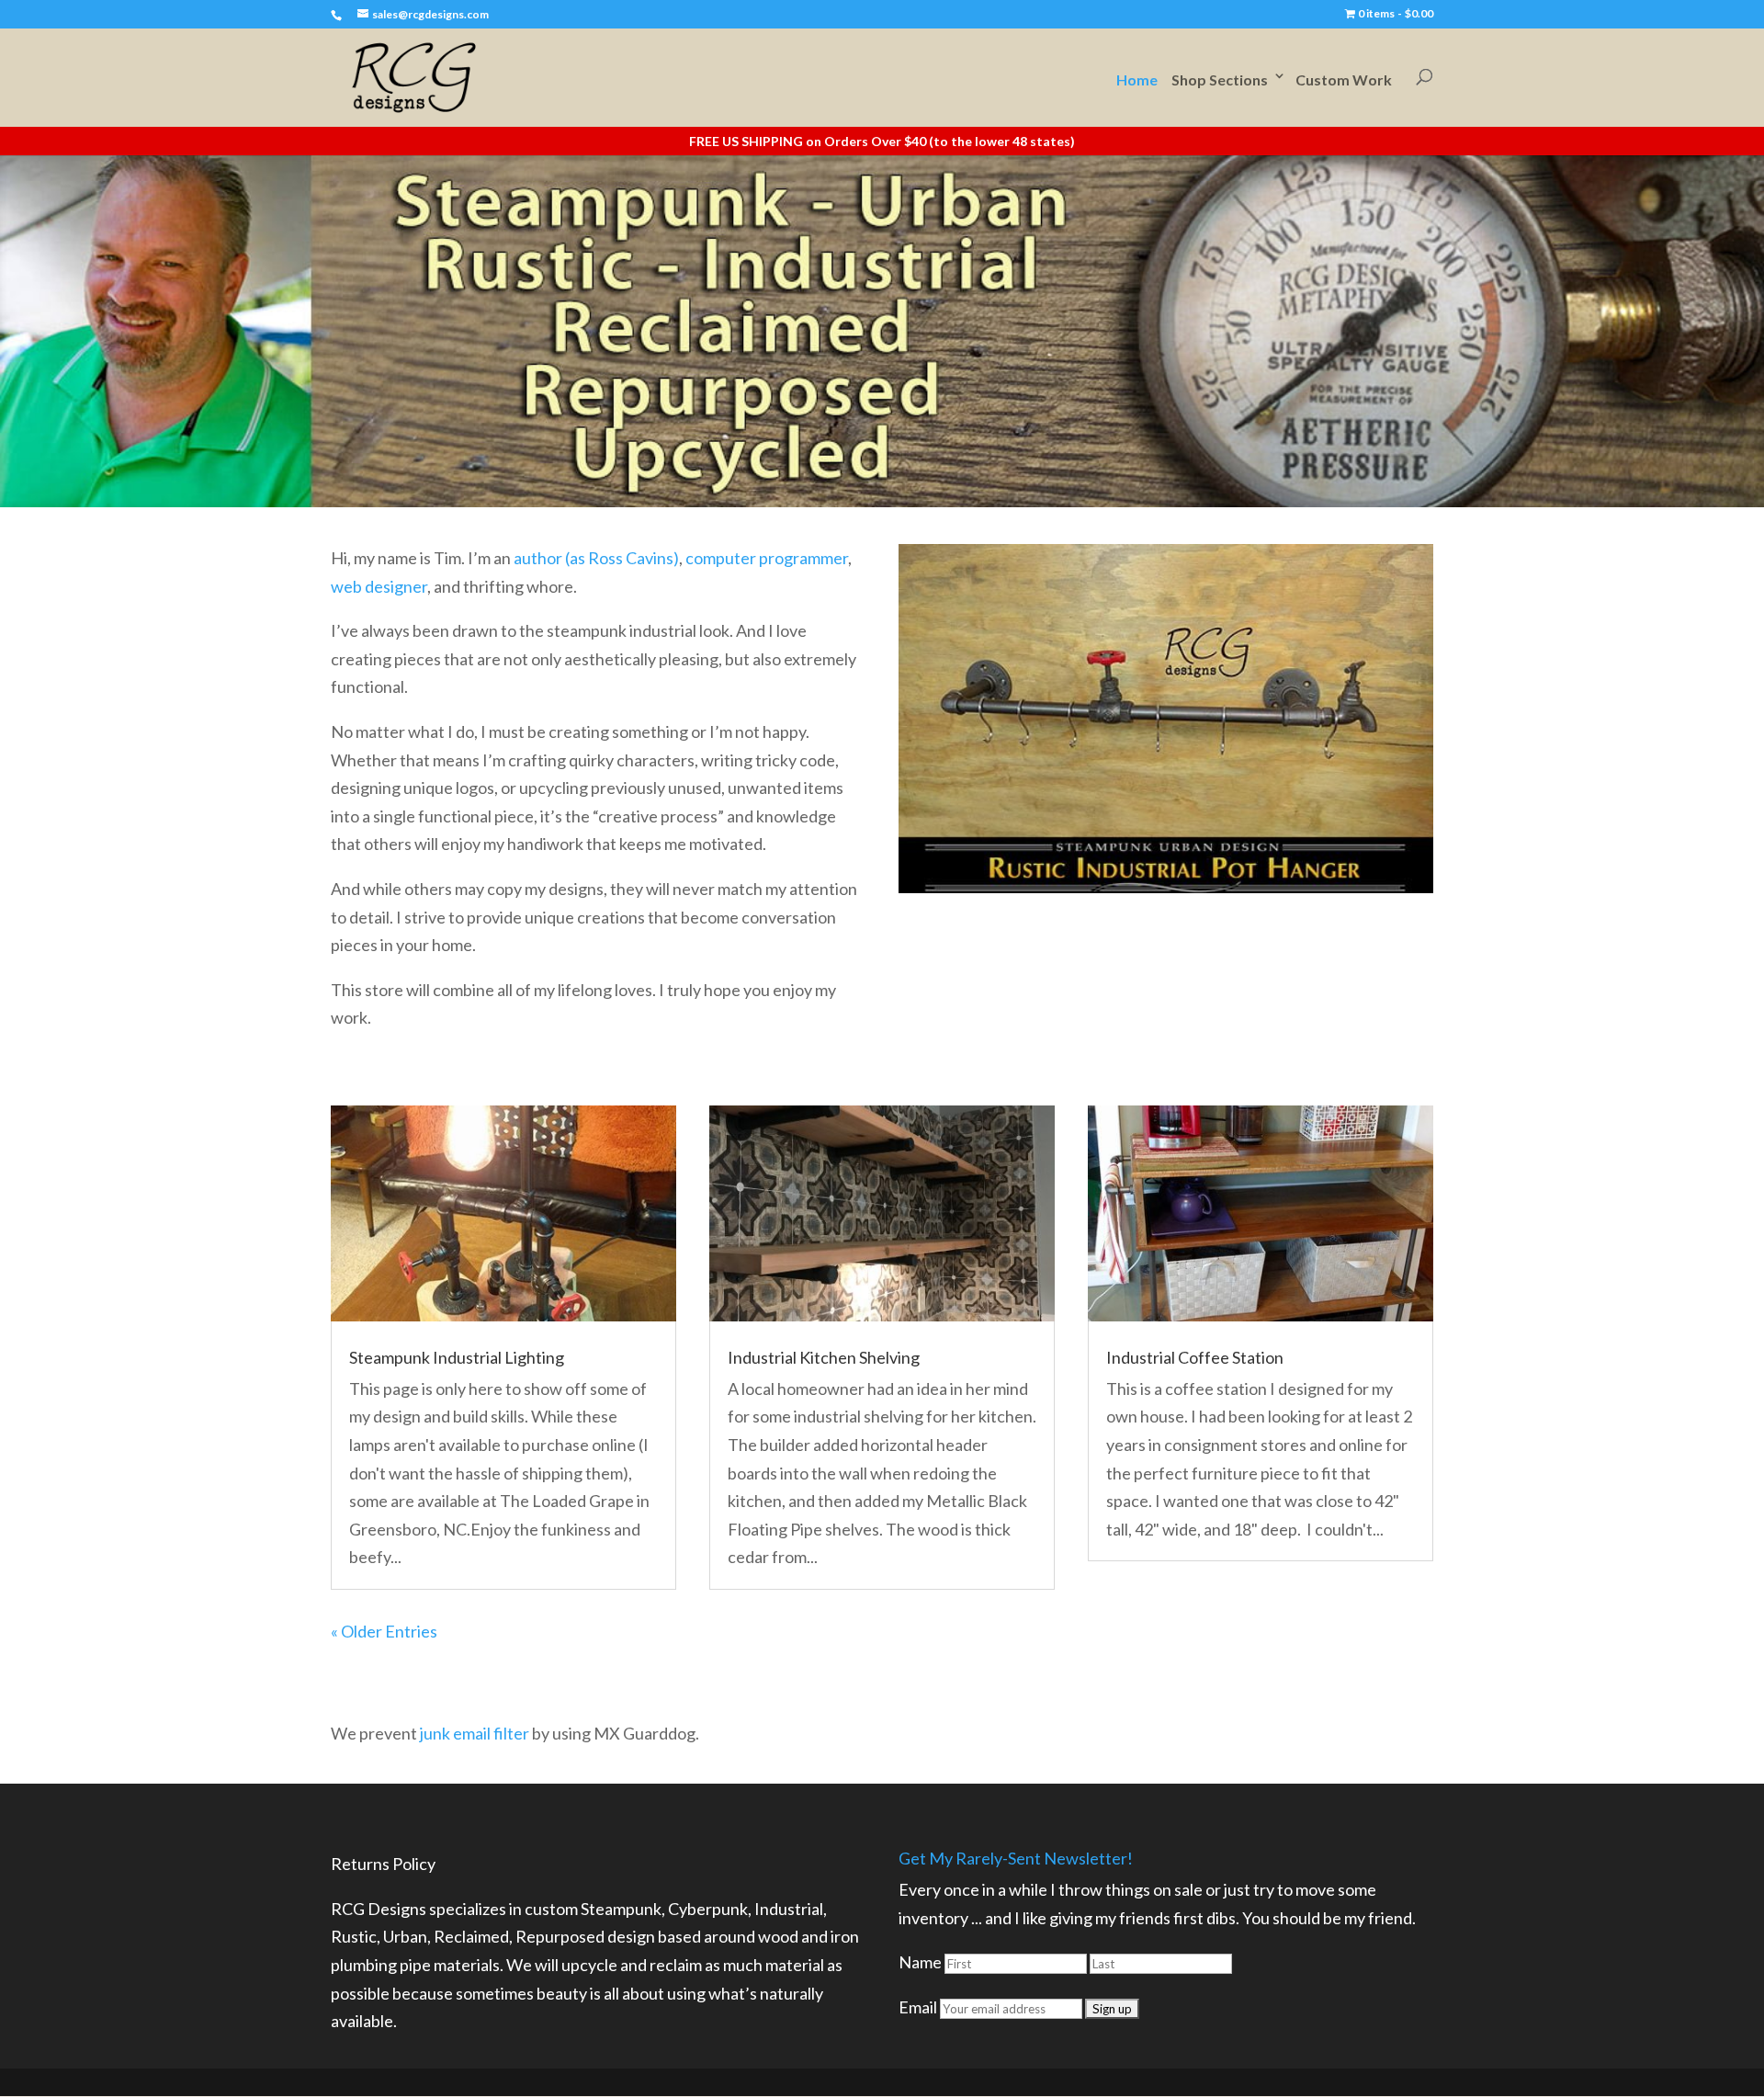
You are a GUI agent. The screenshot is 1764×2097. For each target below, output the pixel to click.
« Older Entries (384, 1631)
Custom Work (1344, 79)
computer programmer (767, 558)
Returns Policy (383, 1864)
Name (920, 1962)
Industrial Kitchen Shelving (824, 1357)
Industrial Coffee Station (1195, 1357)
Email (918, 2007)
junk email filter (475, 1733)
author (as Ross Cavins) (596, 558)
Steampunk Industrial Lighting (457, 1357)
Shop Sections (1220, 79)
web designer (379, 586)
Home (1137, 79)
